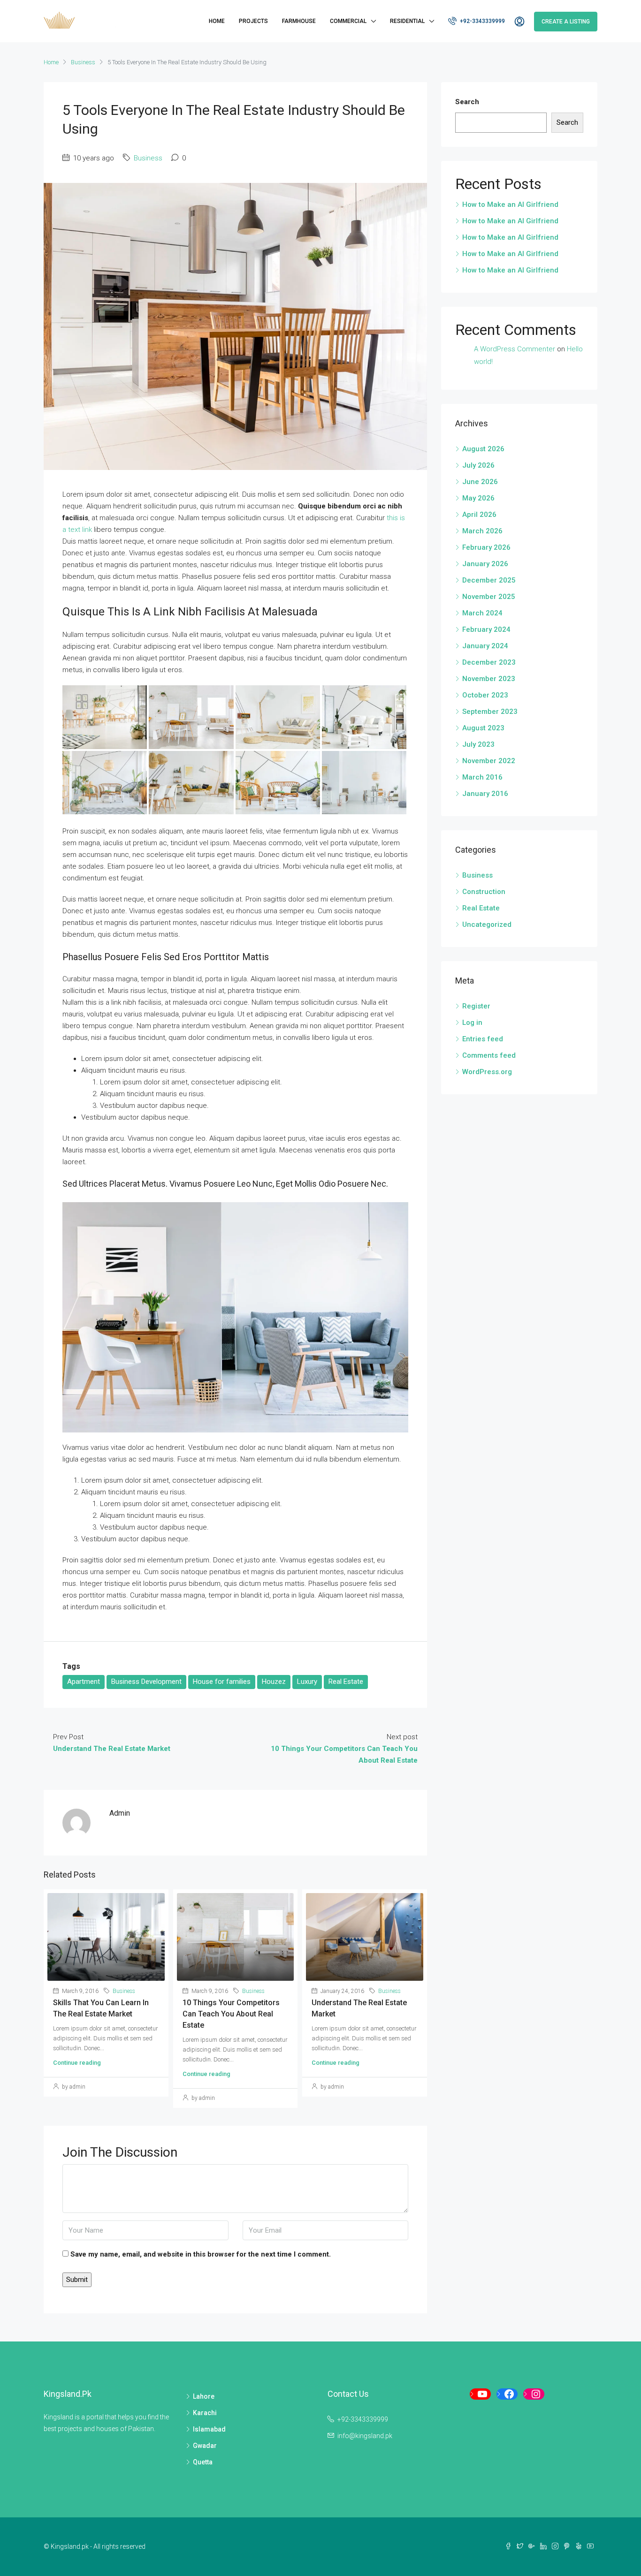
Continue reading (77, 2063)
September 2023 (490, 712)
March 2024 (482, 613)
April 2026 (479, 515)
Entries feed (483, 1039)
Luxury (307, 1682)
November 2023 (489, 679)
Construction (484, 892)
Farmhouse (299, 21)
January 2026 (485, 564)
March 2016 (482, 777)
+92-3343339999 (482, 21)
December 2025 (489, 580)
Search (467, 102)
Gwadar (205, 2446)
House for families (222, 1682)
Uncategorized (487, 924)
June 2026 (480, 482)
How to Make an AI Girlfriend (510, 205)
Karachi (205, 2413)
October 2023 (485, 695)
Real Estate (346, 1682)
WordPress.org (487, 1072)
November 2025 (489, 597)
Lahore (204, 2396)
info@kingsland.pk (365, 2436)
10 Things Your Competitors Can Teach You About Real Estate (231, 2014)
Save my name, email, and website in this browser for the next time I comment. (201, 2254)
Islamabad (209, 2429)
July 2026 (478, 465)
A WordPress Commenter (515, 349)
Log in (472, 1023)
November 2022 (489, 761)
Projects (253, 21)
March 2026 (482, 531)
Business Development (146, 1682)
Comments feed (489, 1055)
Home (217, 21)
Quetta (203, 2462)
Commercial (348, 21)
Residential (407, 21)
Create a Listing (566, 22)
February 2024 (486, 629)
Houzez (274, 1682)
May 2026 (478, 498)
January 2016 (485, 794)
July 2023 (478, 744)
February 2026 (486, 547)
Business (83, 62)
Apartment (84, 1682)
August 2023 (483, 728)
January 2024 (485, 646)
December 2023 (489, 662)
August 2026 (483, 449)
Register (476, 1006)
